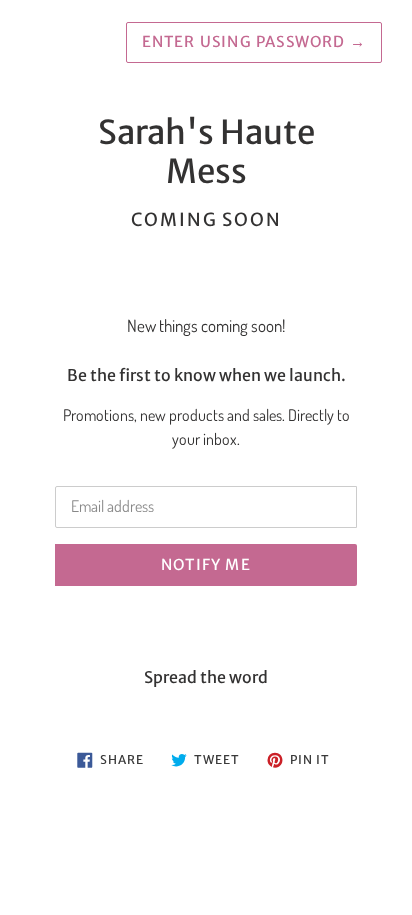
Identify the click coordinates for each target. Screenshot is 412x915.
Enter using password (254, 41)
